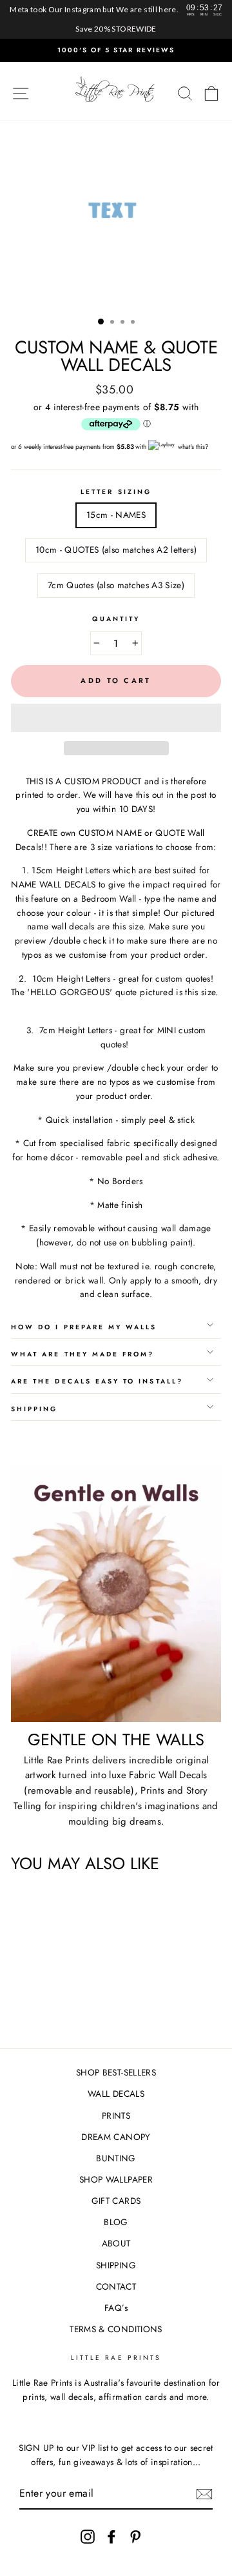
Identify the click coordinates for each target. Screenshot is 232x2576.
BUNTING (116, 2158)
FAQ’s (116, 2308)
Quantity (116, 619)
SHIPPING (116, 2265)
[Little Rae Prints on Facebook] (111, 2536)
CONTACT (116, 2286)
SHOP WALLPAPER (116, 2179)
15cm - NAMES (116, 515)
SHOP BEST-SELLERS (116, 2072)
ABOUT (116, 2243)
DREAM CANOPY (116, 2137)
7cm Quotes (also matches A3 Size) (116, 585)
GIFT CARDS (116, 2201)
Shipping (34, 1409)
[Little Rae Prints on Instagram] (88, 2536)
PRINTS (116, 2115)
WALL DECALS (116, 2094)
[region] (116, 19)
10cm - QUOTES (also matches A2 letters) (116, 550)
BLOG (116, 2222)
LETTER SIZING (116, 492)
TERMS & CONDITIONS (116, 2329)
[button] (116, 718)
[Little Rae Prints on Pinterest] (135, 2536)
